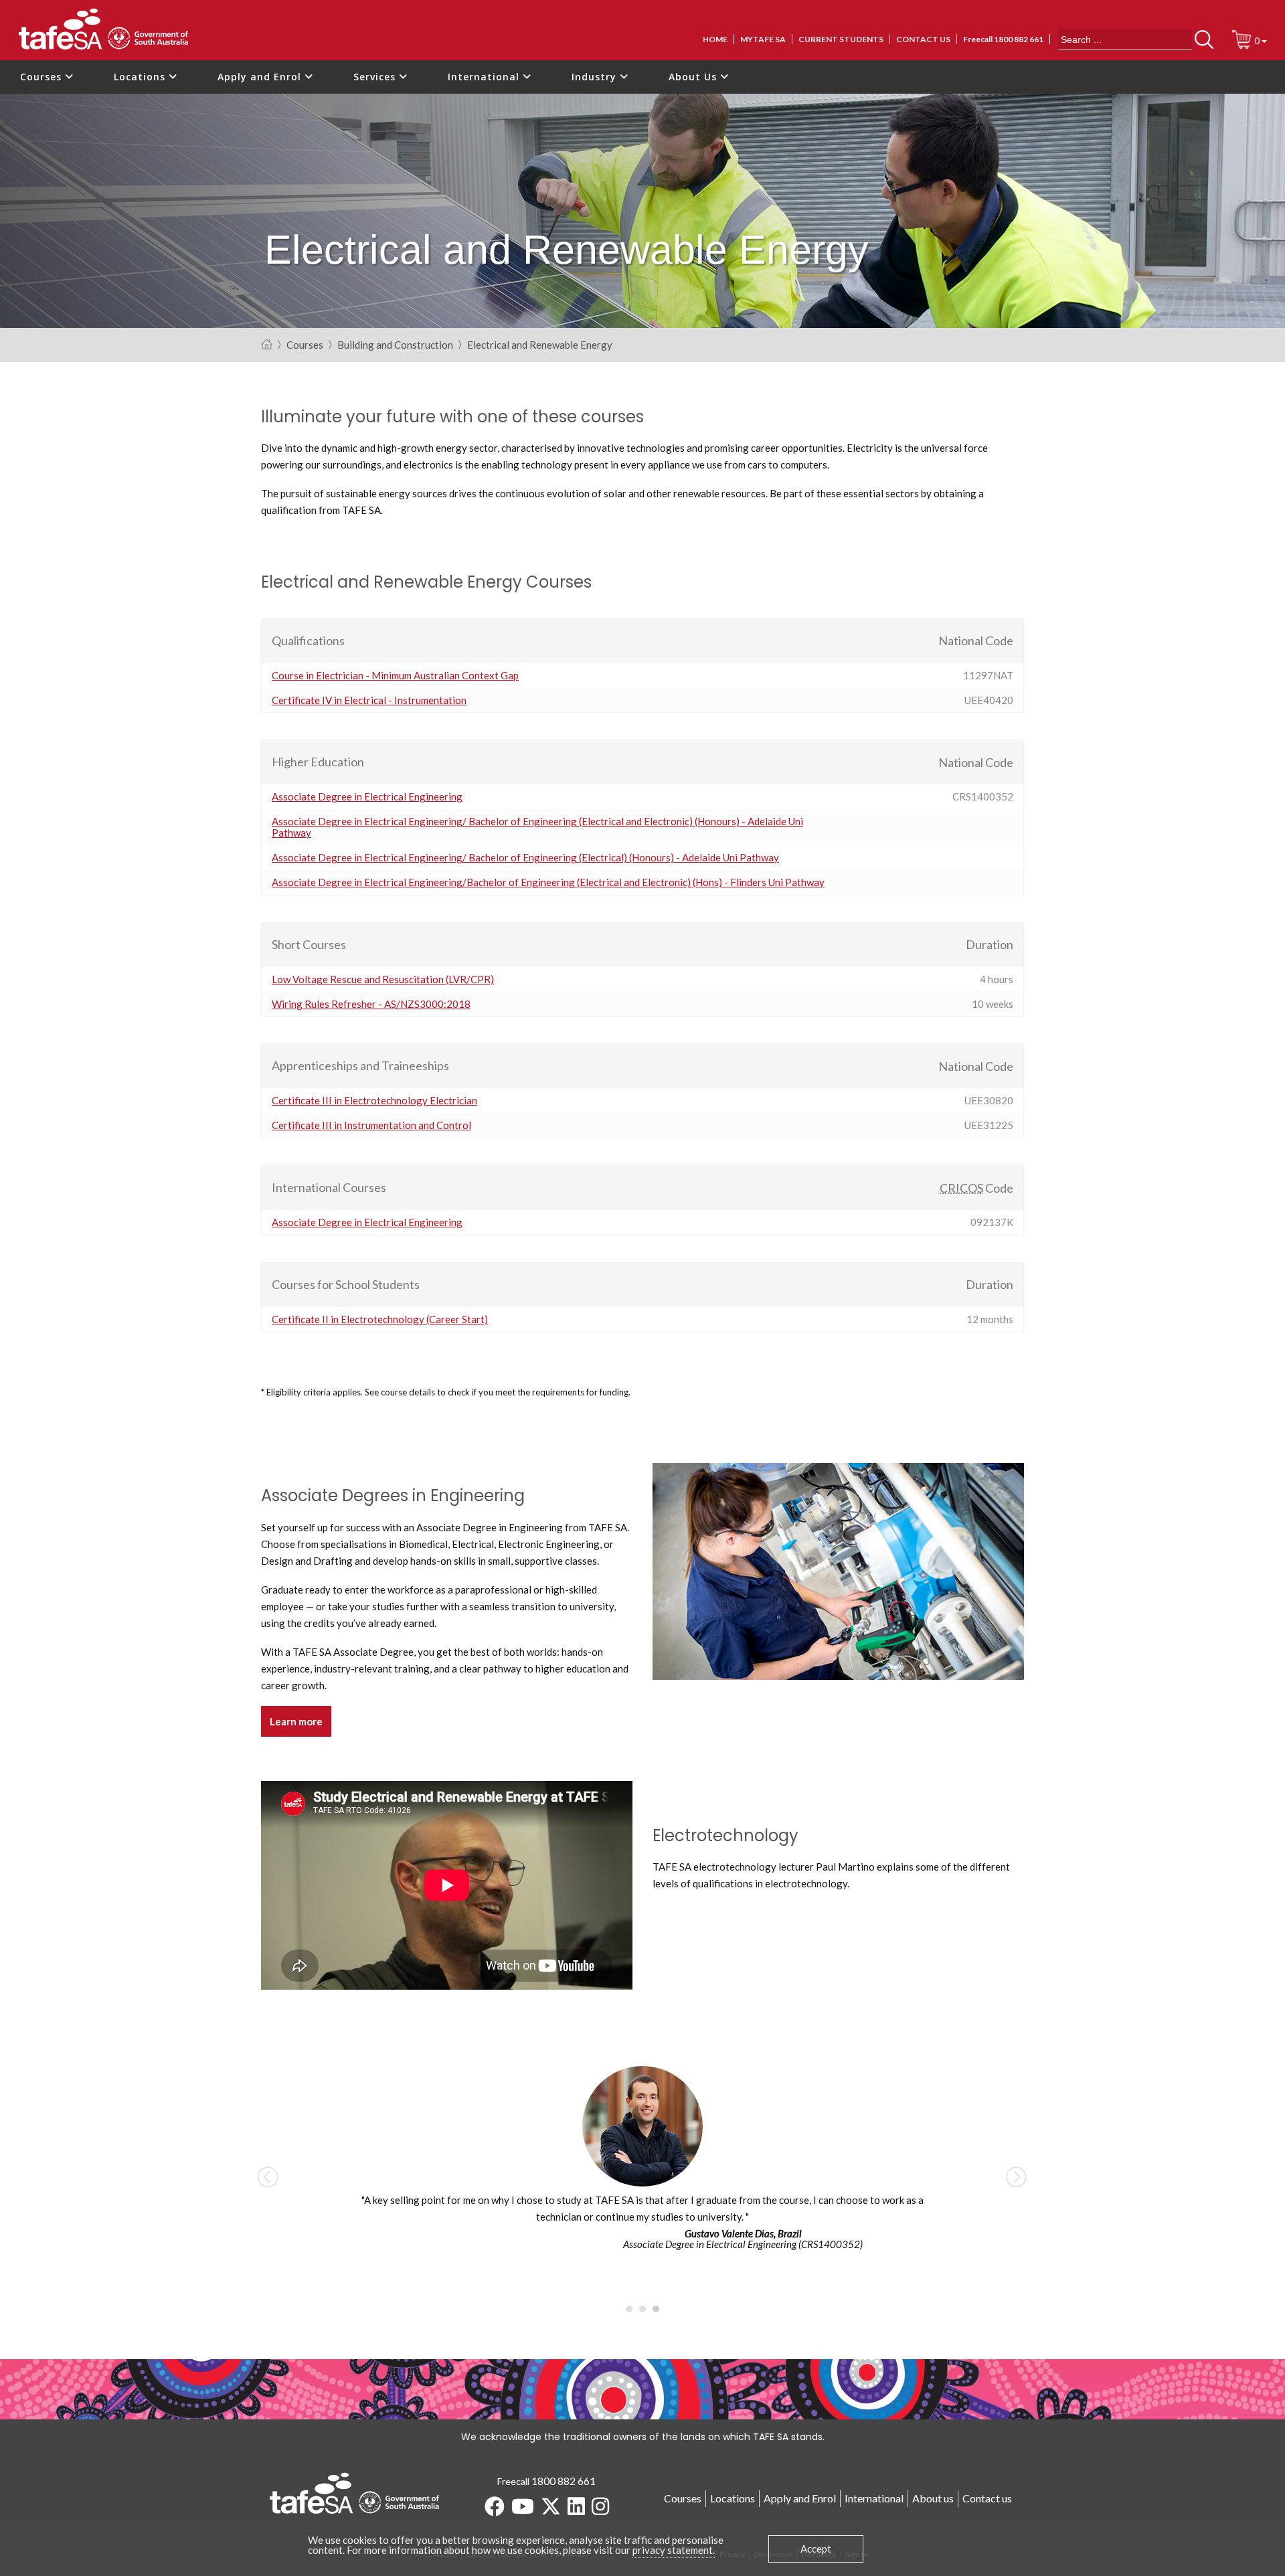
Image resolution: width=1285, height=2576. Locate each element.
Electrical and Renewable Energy (540, 345)
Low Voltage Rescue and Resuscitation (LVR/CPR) (383, 979)
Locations (141, 77)
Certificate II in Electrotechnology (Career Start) (380, 1319)
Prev (268, 2176)
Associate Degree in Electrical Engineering (367, 796)
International (485, 77)
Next (1017, 2176)
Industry (596, 77)
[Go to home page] (267, 345)
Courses (42, 77)
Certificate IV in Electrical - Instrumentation (369, 700)
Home (715, 39)
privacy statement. (674, 2550)
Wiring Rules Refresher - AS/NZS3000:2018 (371, 1004)
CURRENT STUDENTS (841, 39)
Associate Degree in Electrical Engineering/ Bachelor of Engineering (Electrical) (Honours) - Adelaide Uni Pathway (525, 857)
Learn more (296, 1721)
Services (376, 77)
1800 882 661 (564, 2481)
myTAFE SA (763, 39)
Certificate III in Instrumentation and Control (371, 1125)
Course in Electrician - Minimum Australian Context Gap (395, 675)
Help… (363, 641)
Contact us (923, 39)
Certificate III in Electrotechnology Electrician (374, 1100)
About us (933, 2498)
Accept (816, 2549)
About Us (694, 77)
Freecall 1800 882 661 (1003, 39)
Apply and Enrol (261, 77)
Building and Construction (395, 345)
